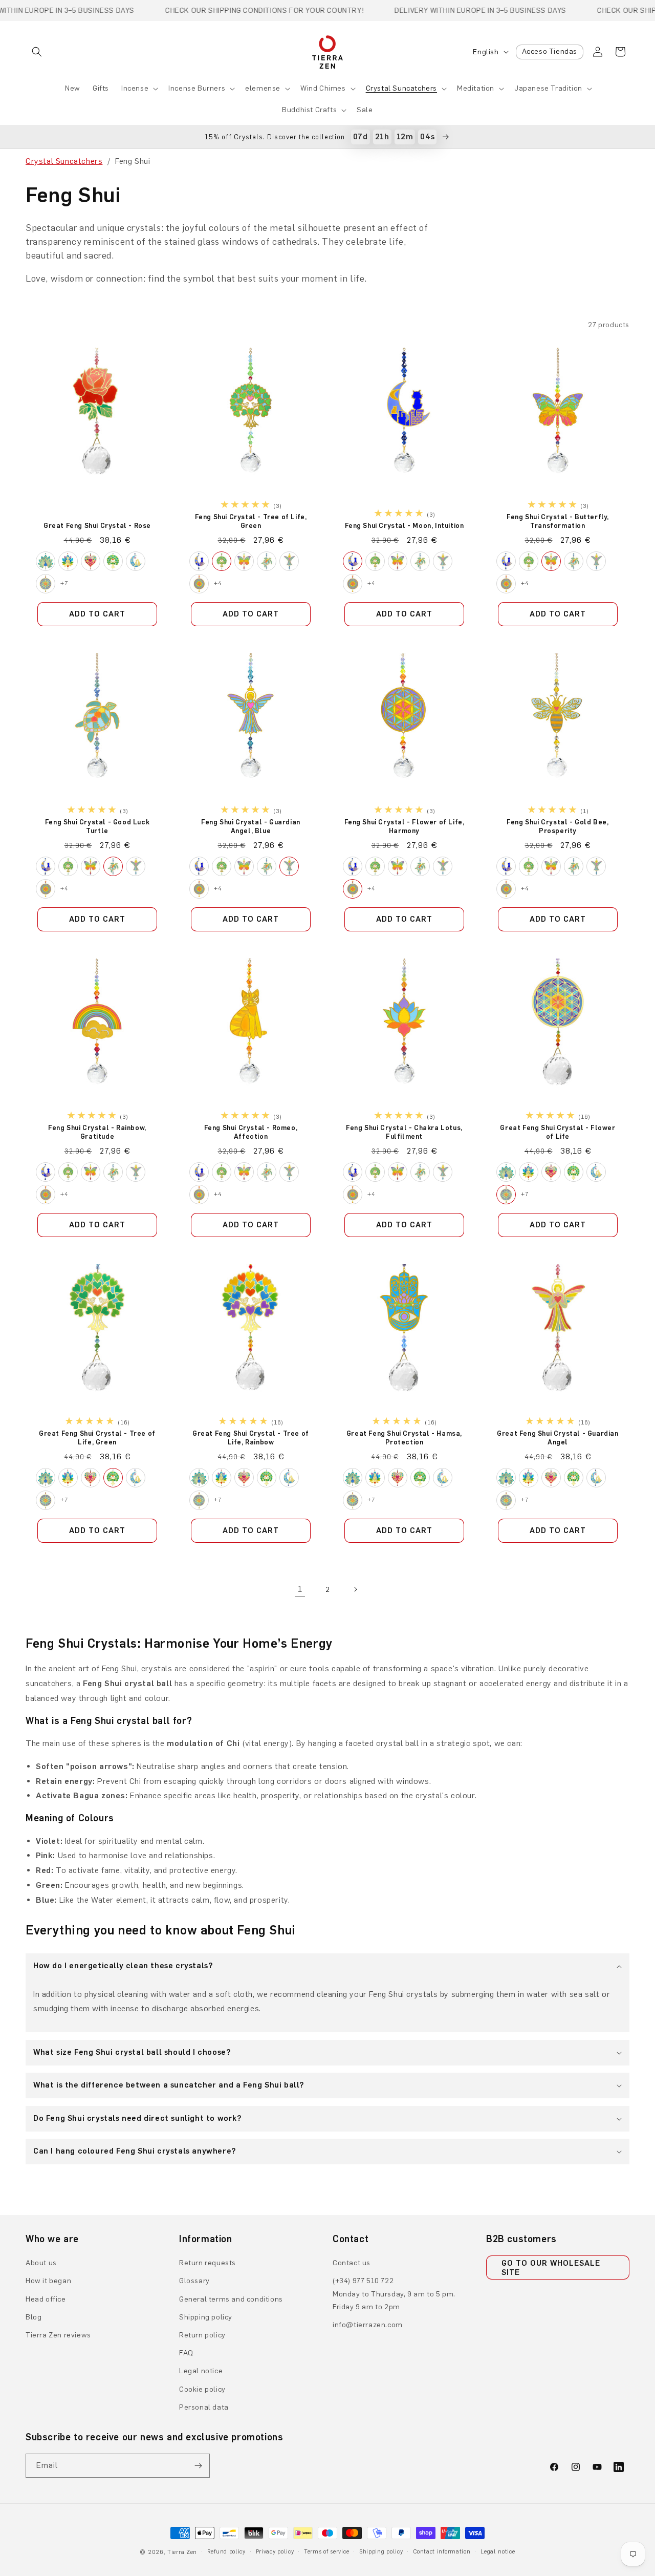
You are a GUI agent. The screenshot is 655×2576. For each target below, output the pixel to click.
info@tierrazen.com (368, 2325)
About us (41, 2263)
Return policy (202, 2335)
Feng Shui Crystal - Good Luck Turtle (97, 826)
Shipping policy (206, 2317)
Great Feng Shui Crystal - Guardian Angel (558, 1437)
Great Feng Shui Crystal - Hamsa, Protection (404, 1437)
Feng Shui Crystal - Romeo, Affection (251, 1132)
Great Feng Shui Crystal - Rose (97, 526)
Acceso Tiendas (550, 51)
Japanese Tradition (548, 88)
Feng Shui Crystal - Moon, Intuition (405, 526)
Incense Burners (197, 88)
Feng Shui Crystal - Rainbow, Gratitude (97, 1132)
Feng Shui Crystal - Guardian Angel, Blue (251, 826)
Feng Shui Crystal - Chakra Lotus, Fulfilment (404, 1132)
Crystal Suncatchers (401, 88)
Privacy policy (275, 2552)
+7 (64, 583)
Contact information (442, 2552)
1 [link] (300, 1589)
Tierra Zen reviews (58, 2335)
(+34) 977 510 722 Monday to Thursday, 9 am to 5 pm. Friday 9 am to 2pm (394, 2294)
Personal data (204, 2407)
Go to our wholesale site (551, 2268)
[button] (37, 52)
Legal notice (201, 2371)
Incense (135, 88)
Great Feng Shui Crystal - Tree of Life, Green (97, 1437)
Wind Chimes (323, 88)
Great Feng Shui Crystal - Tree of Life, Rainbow (251, 1437)
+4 (218, 583)
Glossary (194, 2281)
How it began (48, 2281)
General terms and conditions (231, 2299)
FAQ (186, 2353)
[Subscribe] (198, 2466)
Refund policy (226, 2552)
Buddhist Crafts (309, 110)
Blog (34, 2317)
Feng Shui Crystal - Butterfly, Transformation (558, 521)
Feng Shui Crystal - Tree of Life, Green (251, 521)
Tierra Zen (182, 2552)
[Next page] (355, 1589)
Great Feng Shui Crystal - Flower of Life (558, 1132)
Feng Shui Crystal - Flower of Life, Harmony (405, 826)
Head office (46, 2299)
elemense (263, 88)
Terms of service (326, 2552)
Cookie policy (202, 2389)
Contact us (352, 2263)
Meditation (476, 88)
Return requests (208, 2263)
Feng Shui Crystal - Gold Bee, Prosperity (558, 826)
